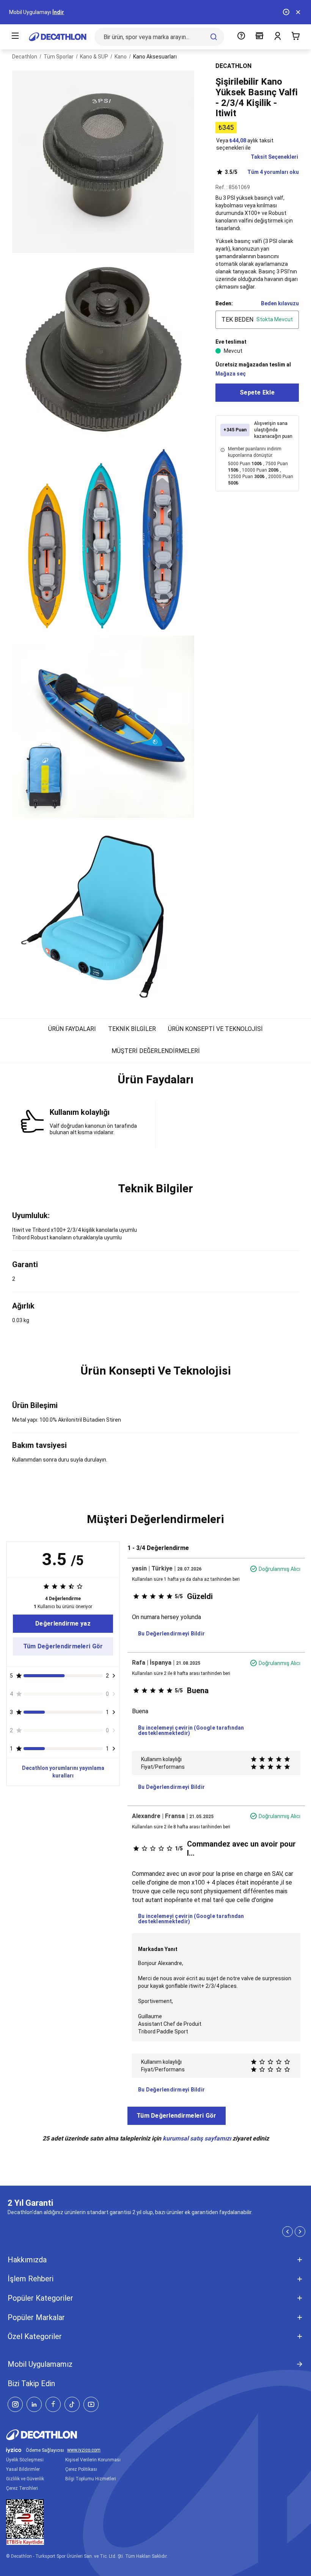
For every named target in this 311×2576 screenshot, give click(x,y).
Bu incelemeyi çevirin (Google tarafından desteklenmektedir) (191, 1730)
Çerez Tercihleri (22, 2488)
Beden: (224, 303)
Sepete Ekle (257, 392)
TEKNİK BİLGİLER (132, 1029)
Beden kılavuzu (280, 303)
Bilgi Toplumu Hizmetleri (91, 2479)
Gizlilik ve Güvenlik (25, 2479)
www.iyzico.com (84, 2450)
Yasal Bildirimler (23, 2469)
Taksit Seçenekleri (274, 157)
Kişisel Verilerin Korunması (93, 2460)
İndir (58, 12)
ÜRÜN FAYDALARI (72, 1029)
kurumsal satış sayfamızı (197, 2138)
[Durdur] (286, 12)
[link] (63, 1624)
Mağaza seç (231, 374)
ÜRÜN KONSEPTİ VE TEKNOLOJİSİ (215, 1029)
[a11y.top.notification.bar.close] (298, 12)
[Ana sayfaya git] (58, 37)
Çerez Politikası (81, 2469)
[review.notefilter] (114, 1676)
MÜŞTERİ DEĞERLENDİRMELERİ (156, 1051)
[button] (155, 1083)
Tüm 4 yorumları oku (262, 172)
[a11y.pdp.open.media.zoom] (103, 162)
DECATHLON (233, 66)
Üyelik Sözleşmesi (25, 2460)
